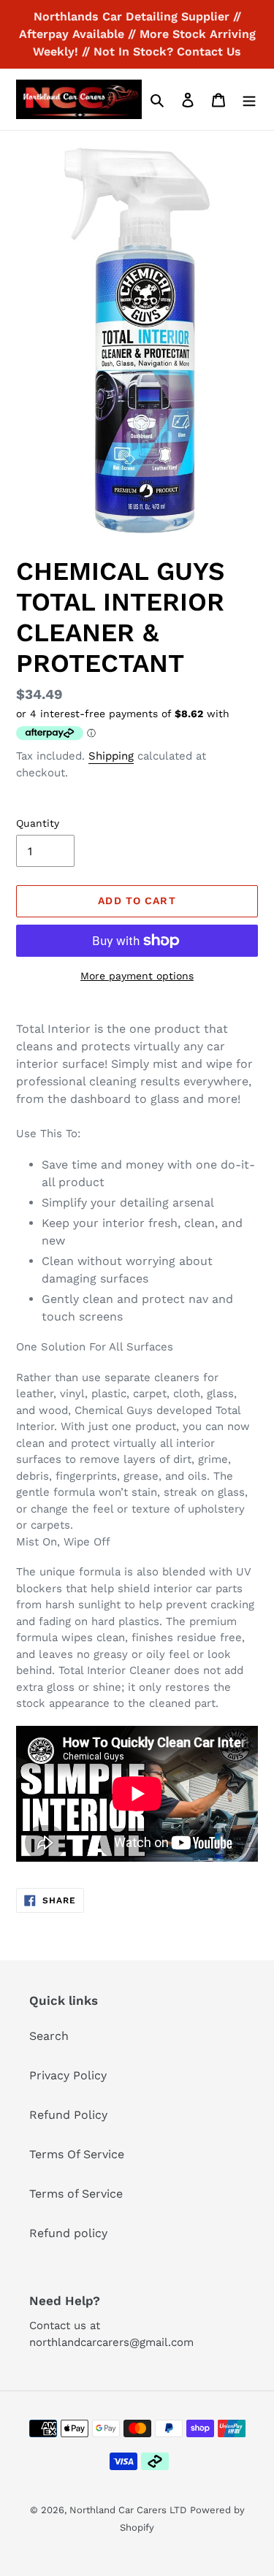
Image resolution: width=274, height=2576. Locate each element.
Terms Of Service (77, 2154)
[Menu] (249, 99)
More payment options (137, 976)
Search (49, 2036)
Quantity (38, 823)
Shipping (111, 756)
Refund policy (68, 2233)
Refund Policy (68, 2115)
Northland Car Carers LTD (128, 2510)
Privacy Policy (68, 2075)
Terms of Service (76, 2194)
